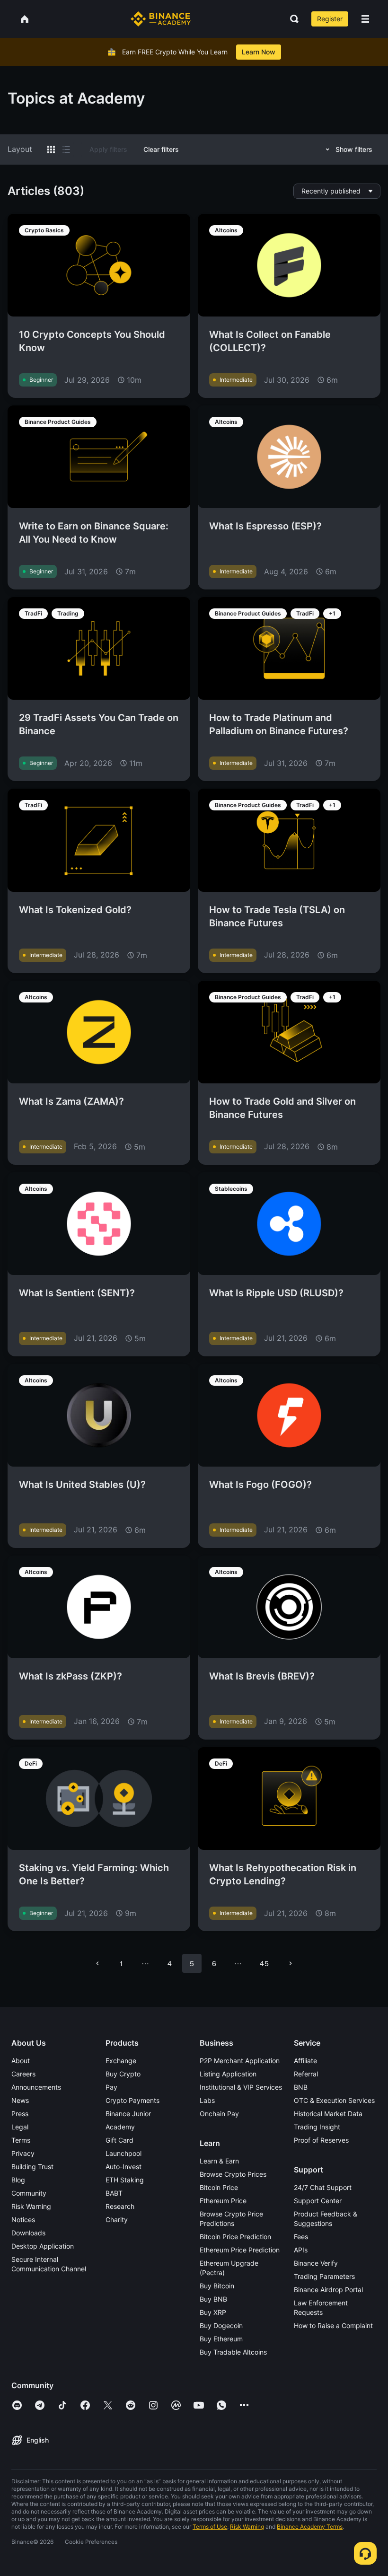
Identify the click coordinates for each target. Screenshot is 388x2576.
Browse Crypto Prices (233, 2174)
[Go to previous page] (97, 1963)
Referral (306, 2074)
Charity (117, 2220)
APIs (301, 2250)
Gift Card (119, 2140)
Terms (21, 2140)
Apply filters (108, 149)
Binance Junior (128, 2114)
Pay (111, 2087)
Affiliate (305, 2061)
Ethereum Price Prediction (240, 2250)
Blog (18, 2180)
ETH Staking (125, 2180)
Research (120, 2206)
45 (264, 1963)
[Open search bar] (291, 19)
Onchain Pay (219, 2114)
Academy (120, 2127)
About (21, 2061)
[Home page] (161, 19)
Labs (207, 2100)
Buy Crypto (123, 2074)
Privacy (23, 2153)
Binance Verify (316, 2263)
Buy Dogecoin (221, 2325)
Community (29, 2193)
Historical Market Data (328, 2114)
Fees (301, 2237)
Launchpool (123, 2153)
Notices (23, 2220)
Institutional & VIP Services (241, 2087)
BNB (301, 2087)
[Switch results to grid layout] (51, 149)
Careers (23, 2074)
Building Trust (32, 2167)
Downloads (28, 2233)
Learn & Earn (219, 2161)
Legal (20, 2127)
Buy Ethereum (221, 2339)
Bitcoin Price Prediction (235, 2237)
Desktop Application (43, 2246)
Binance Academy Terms (310, 2527)
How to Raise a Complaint (333, 2325)
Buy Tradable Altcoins (233, 2352)
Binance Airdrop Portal (328, 2290)
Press (20, 2114)
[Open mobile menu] (365, 19)
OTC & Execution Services (334, 2100)
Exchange (121, 2061)
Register (330, 19)
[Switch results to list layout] (66, 149)
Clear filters (161, 149)
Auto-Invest (123, 2167)
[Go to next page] (291, 1963)
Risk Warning (31, 2206)
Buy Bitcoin (217, 2286)
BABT (114, 2193)
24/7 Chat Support (323, 2187)
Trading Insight (317, 2127)
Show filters (354, 149)
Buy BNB (213, 2299)
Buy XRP (213, 2312)
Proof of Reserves (321, 2140)
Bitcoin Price (219, 2187)
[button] (365, 19)
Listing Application (228, 2074)
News (20, 2100)
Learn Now (259, 52)
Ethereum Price (223, 2201)
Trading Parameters (324, 2276)
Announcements (36, 2087)
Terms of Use (210, 2527)
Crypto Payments (132, 2100)
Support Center (318, 2201)
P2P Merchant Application (240, 2061)
